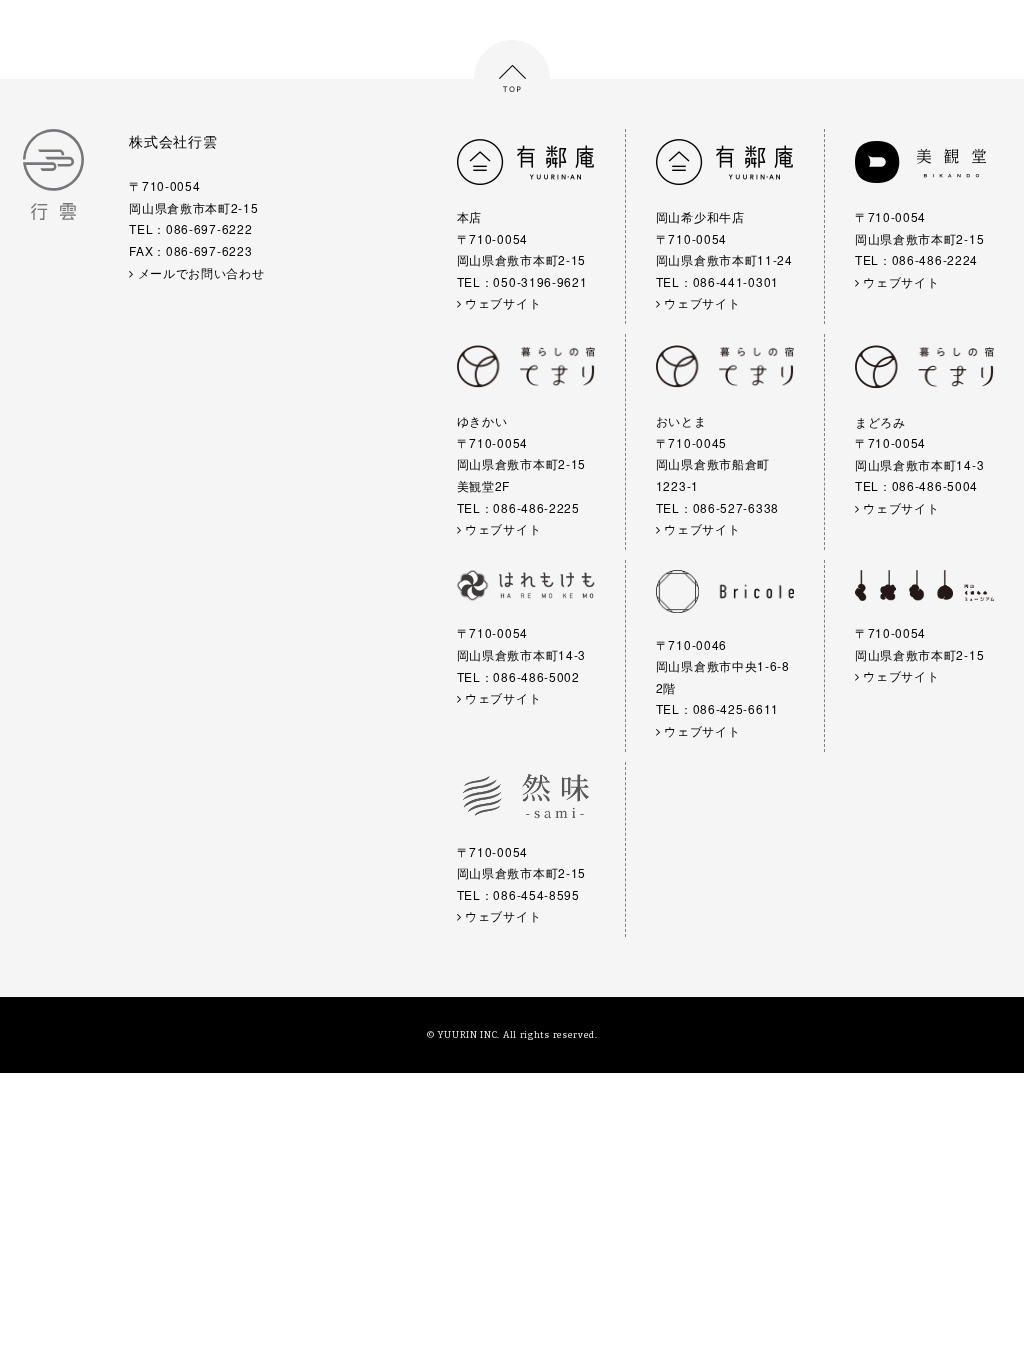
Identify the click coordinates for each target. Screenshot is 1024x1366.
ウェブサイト (501, 302)
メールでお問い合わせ (199, 272)
